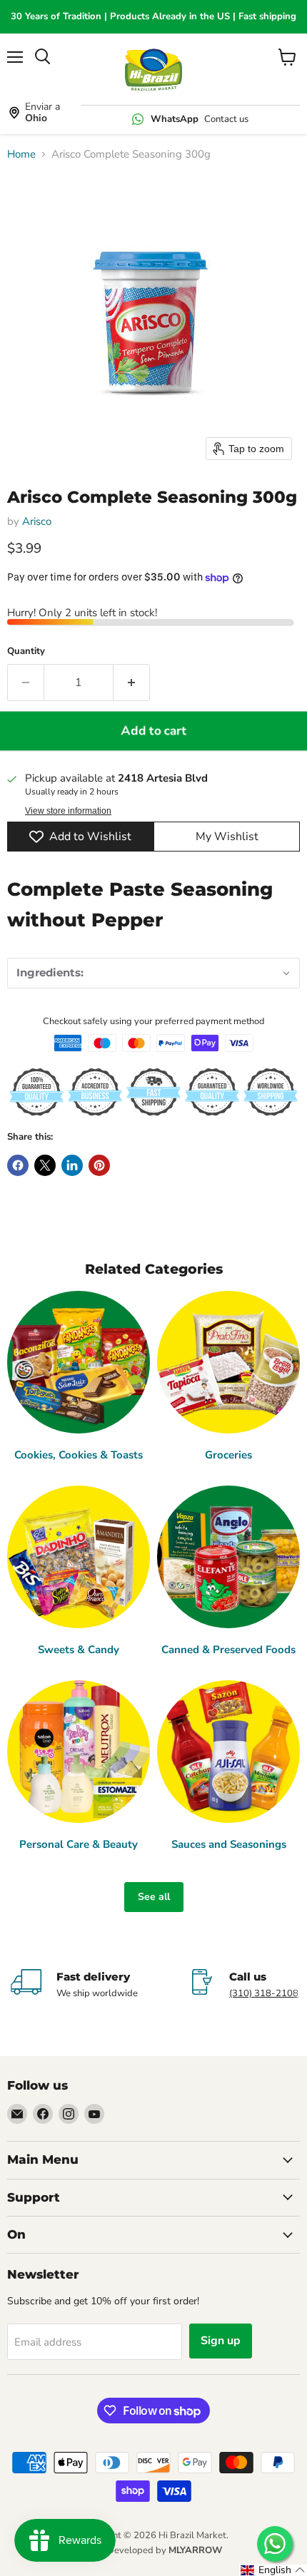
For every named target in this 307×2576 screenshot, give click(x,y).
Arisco (37, 521)
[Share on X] (45, 1165)
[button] (153, 973)
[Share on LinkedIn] (72, 1165)
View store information (68, 811)
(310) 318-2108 (264, 1993)
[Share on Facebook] (18, 1165)
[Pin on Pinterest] (99, 1165)
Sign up (221, 2341)
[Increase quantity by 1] (132, 683)
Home (21, 154)
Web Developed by (153, 2550)
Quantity (26, 651)
